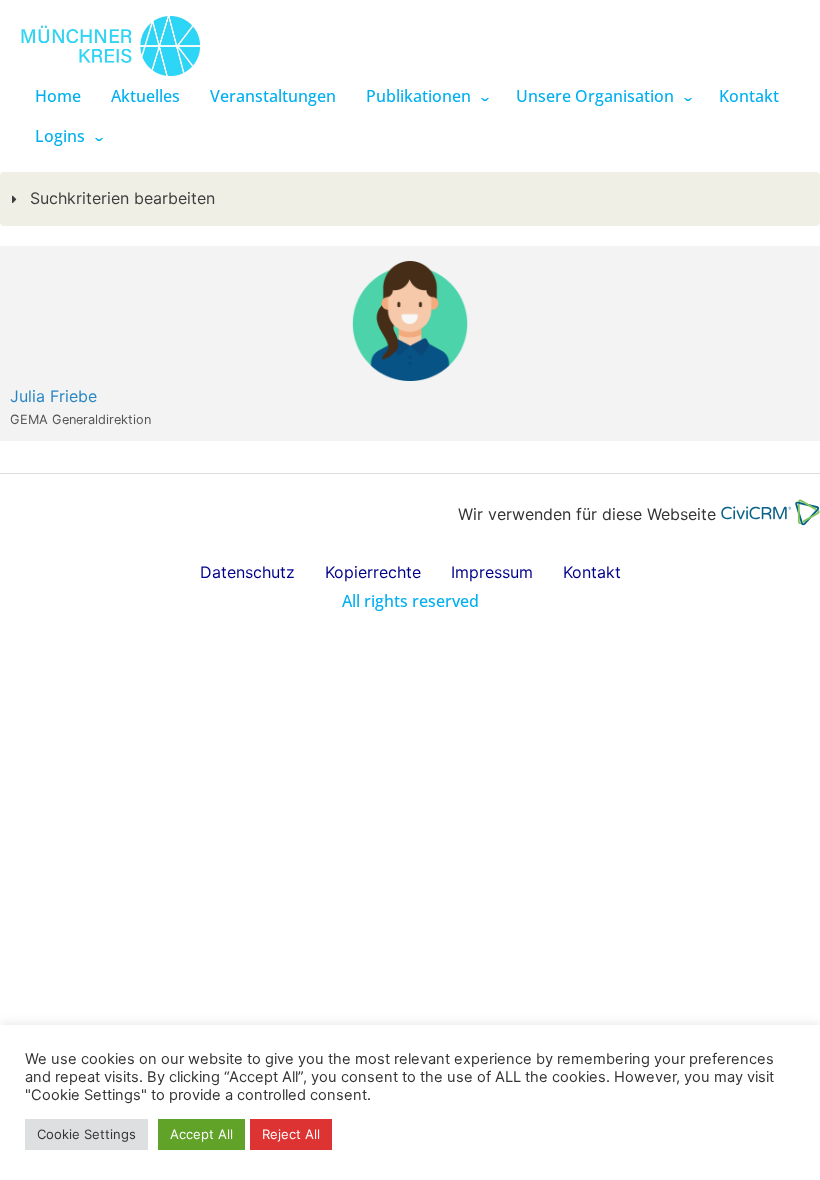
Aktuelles (145, 96)
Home (58, 96)
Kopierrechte (373, 572)
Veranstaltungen (273, 96)
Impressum (492, 572)
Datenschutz (247, 572)
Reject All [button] (291, 1134)
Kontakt (749, 96)
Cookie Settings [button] (86, 1134)
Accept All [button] (201, 1134)
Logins (60, 136)
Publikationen (418, 96)
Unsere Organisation (595, 96)
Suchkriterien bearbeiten (120, 198)
